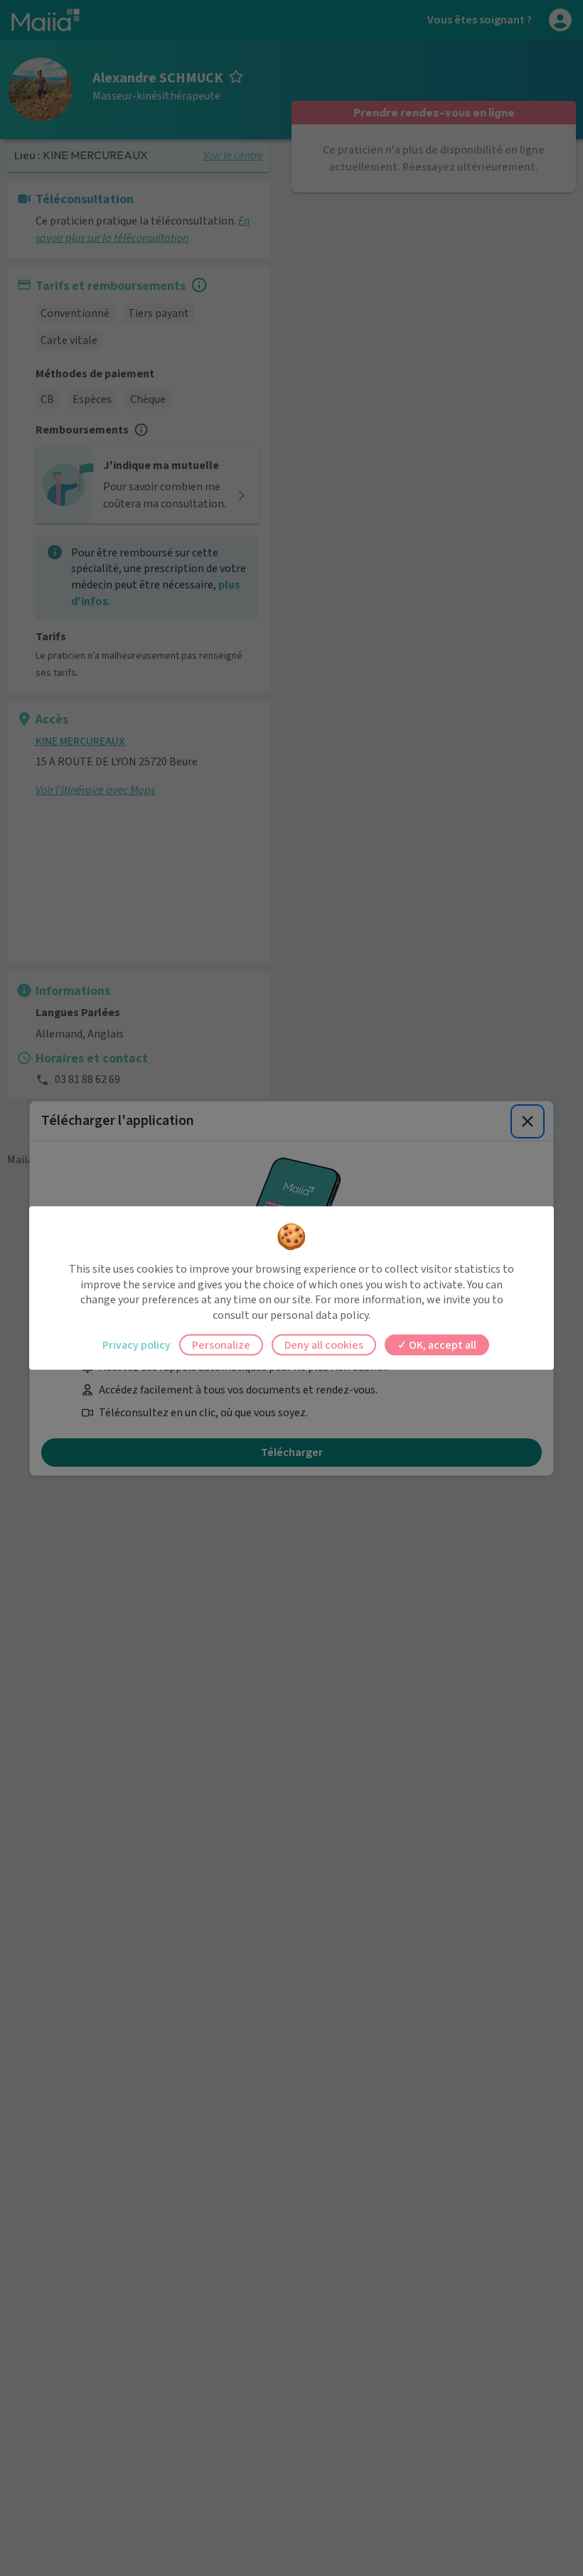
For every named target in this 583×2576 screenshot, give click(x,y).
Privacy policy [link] (137, 1345)
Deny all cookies (324, 1345)
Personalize (221, 1345)
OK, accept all (442, 1345)
